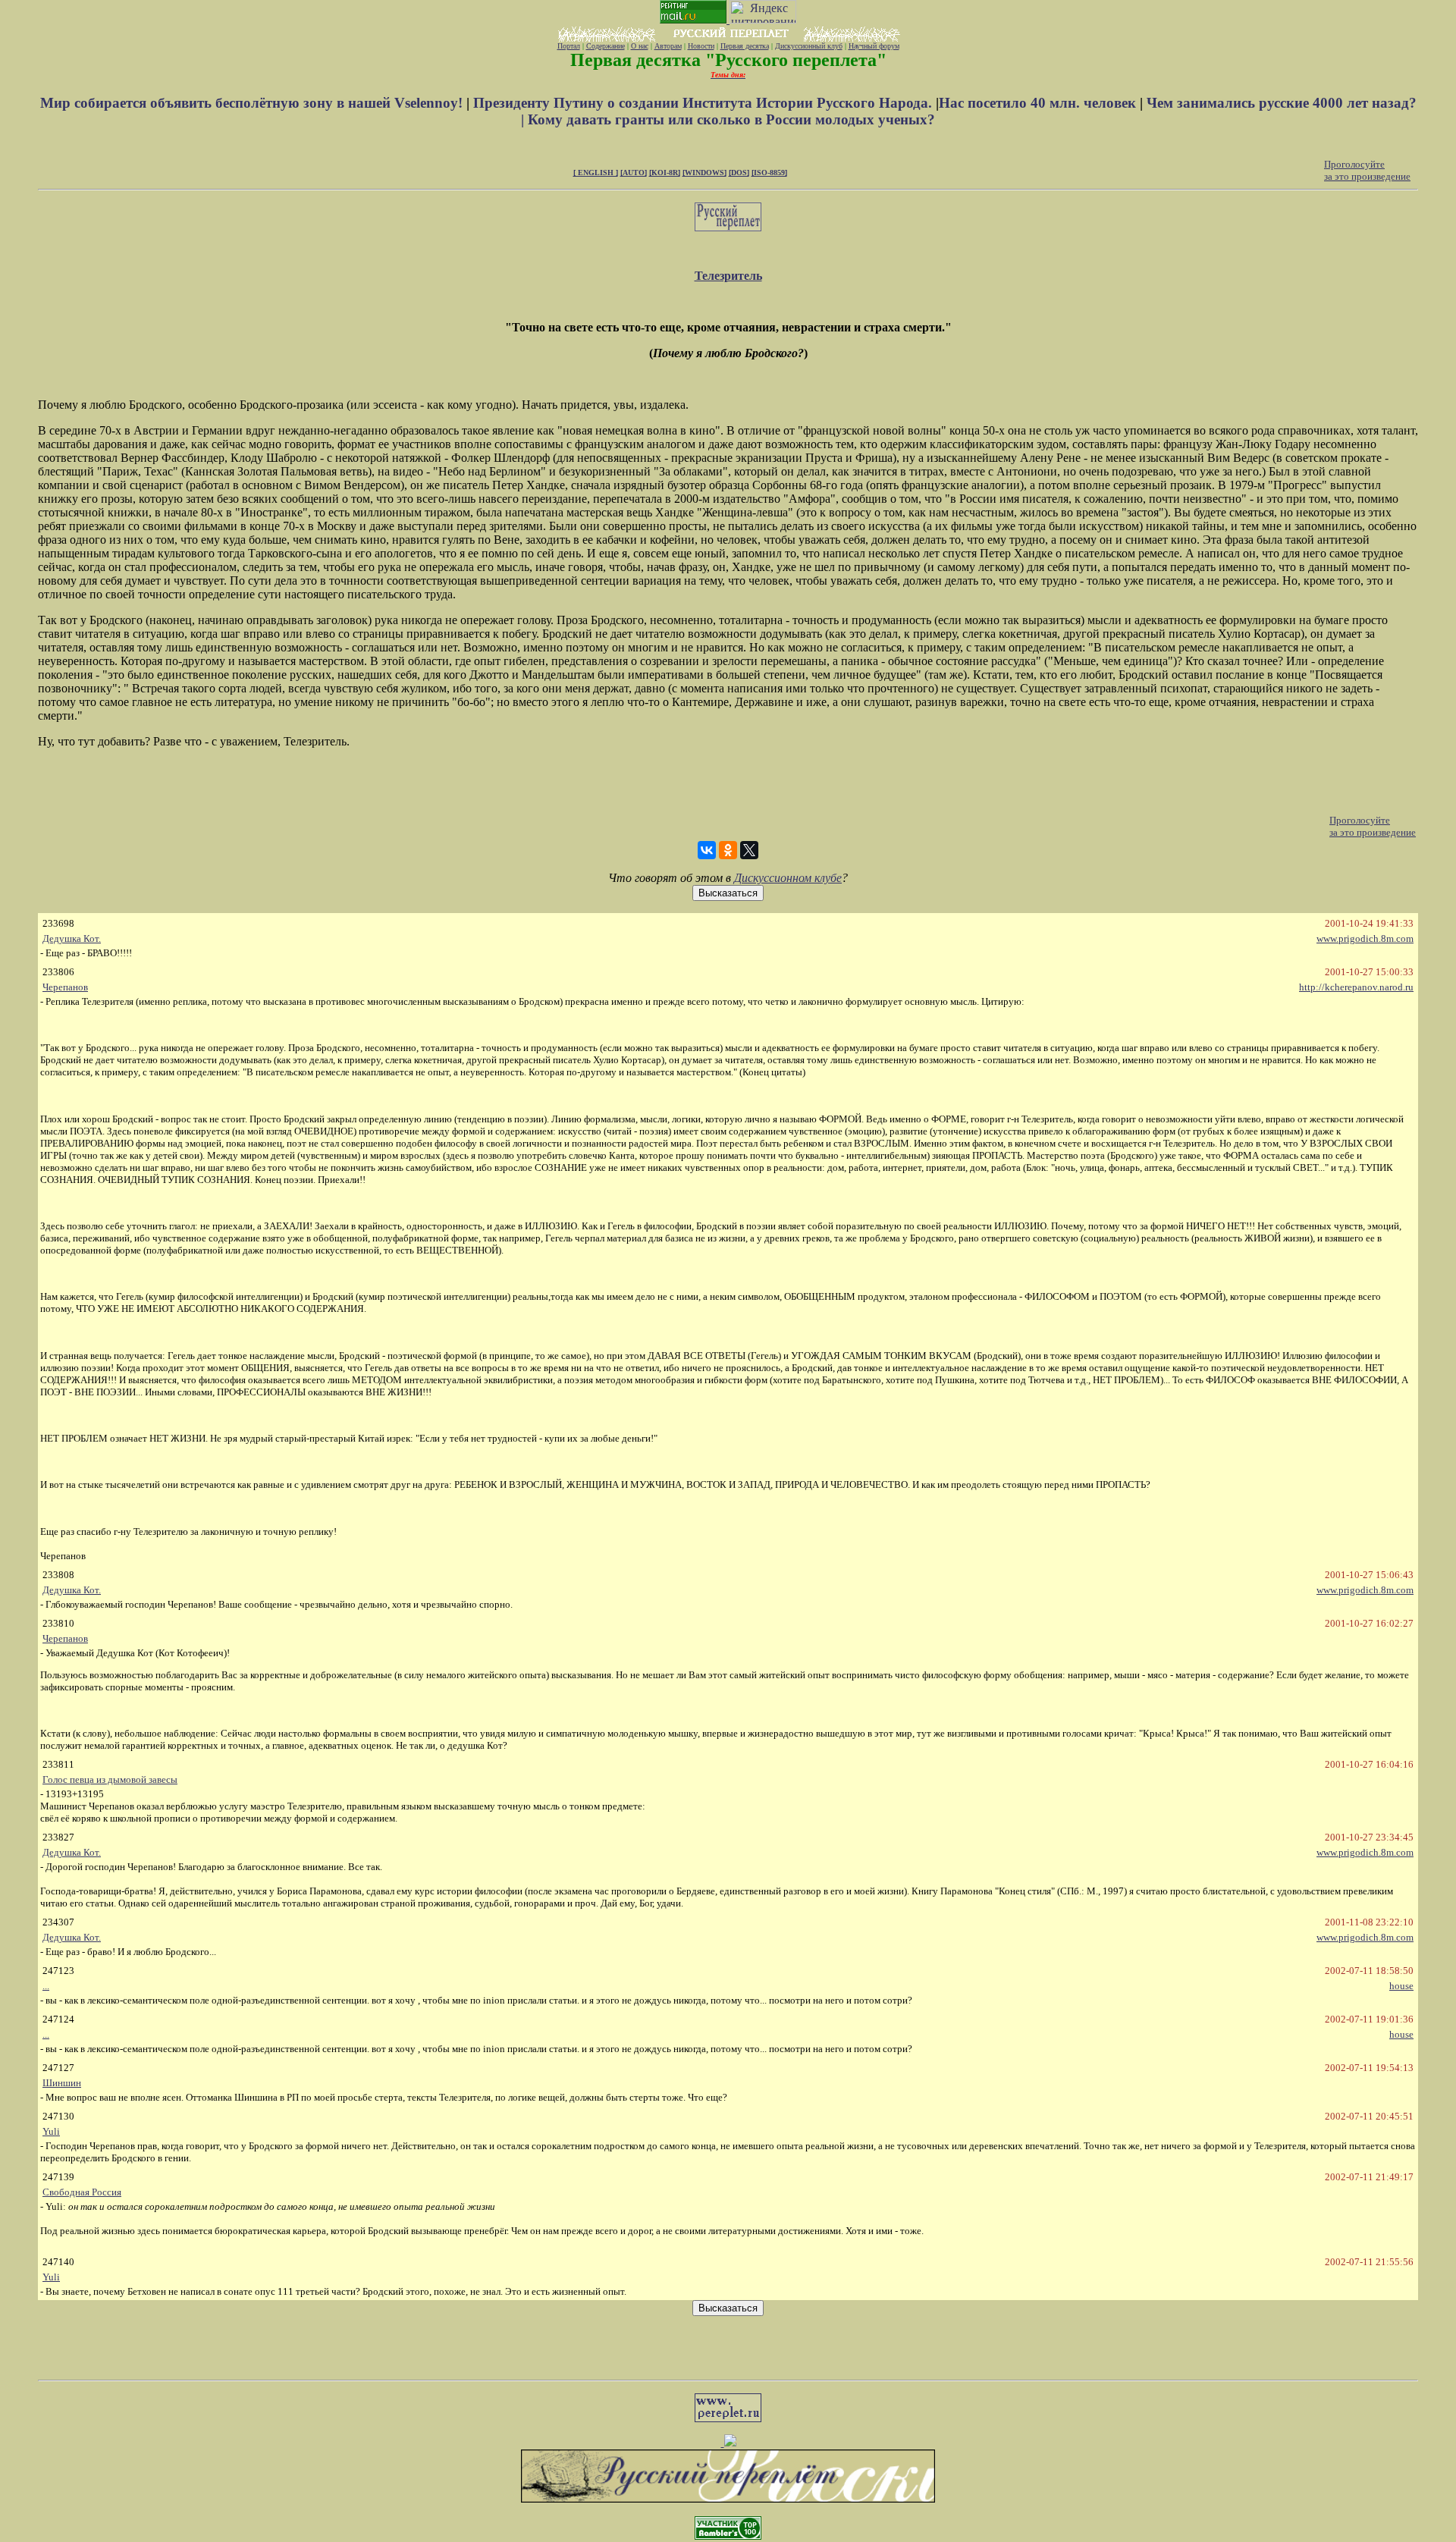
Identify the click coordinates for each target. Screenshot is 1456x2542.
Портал (569, 46)
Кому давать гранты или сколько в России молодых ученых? (731, 119)
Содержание (606, 46)
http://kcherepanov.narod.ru (1356, 987)
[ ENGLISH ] (596, 173)
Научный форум (874, 46)
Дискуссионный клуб (809, 46)
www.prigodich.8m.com (1365, 938)
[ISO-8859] (769, 173)
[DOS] (739, 173)
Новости (701, 46)
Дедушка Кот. (72, 938)
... (46, 1986)
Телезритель (728, 276)
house (1401, 1986)
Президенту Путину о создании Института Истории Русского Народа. (704, 103)
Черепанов (65, 987)
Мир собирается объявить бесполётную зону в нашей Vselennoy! (253, 103)
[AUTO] (634, 173)
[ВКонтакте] (707, 850)
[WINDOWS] (704, 173)
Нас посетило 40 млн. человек (1037, 103)
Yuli (51, 2131)
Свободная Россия (82, 2192)
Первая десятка (745, 46)
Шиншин (62, 2083)
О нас (640, 46)
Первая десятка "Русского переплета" (728, 60)
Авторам (668, 46)
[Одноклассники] (728, 850)
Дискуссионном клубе (788, 878)
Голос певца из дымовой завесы (110, 1779)
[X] (749, 850)
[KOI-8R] (665, 173)
